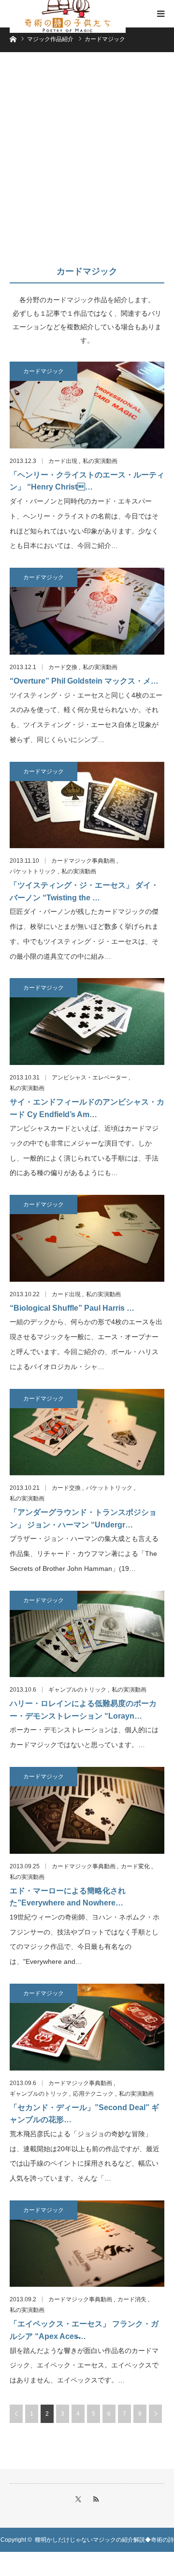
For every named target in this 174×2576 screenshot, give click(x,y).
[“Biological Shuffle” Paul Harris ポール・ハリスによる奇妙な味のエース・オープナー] (87, 1238)
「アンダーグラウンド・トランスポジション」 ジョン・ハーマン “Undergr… (83, 1519)
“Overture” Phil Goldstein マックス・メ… (84, 681)
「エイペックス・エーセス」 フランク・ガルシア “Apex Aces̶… (84, 2330)
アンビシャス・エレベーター (89, 1078)
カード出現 (63, 461)
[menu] (160, 14)
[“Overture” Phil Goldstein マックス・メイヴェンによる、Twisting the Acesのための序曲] (87, 611)
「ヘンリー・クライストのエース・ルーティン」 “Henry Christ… (87, 481)
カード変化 (135, 1866)
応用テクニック (93, 2094)
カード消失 (132, 2299)
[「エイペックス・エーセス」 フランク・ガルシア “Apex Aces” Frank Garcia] (87, 2244)
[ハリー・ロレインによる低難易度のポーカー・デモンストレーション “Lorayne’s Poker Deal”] (87, 1634)
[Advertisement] (87, 163)
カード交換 (63, 667)
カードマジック (43, 371)
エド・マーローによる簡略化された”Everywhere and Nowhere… (68, 1897)
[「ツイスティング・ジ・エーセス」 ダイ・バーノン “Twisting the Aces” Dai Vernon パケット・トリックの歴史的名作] (87, 805)
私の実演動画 (100, 461)
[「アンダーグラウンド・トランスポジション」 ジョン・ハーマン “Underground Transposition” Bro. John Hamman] (87, 1432)
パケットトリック (33, 871)
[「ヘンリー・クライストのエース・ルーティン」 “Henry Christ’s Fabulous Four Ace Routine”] (87, 405)
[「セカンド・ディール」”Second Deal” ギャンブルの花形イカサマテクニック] (87, 2027)
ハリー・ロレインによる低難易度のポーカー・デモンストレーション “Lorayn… (83, 1710)
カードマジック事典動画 (83, 861)
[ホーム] (13, 38)
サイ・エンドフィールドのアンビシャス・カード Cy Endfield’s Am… (87, 1108)
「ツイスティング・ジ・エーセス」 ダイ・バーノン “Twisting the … (84, 891)
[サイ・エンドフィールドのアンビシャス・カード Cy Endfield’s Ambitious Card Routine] (87, 1022)
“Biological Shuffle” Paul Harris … (72, 1308)
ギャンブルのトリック (77, 1690)
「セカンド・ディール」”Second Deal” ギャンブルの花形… (84, 2114)
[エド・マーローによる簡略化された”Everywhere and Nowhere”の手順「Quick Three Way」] (87, 1810)
